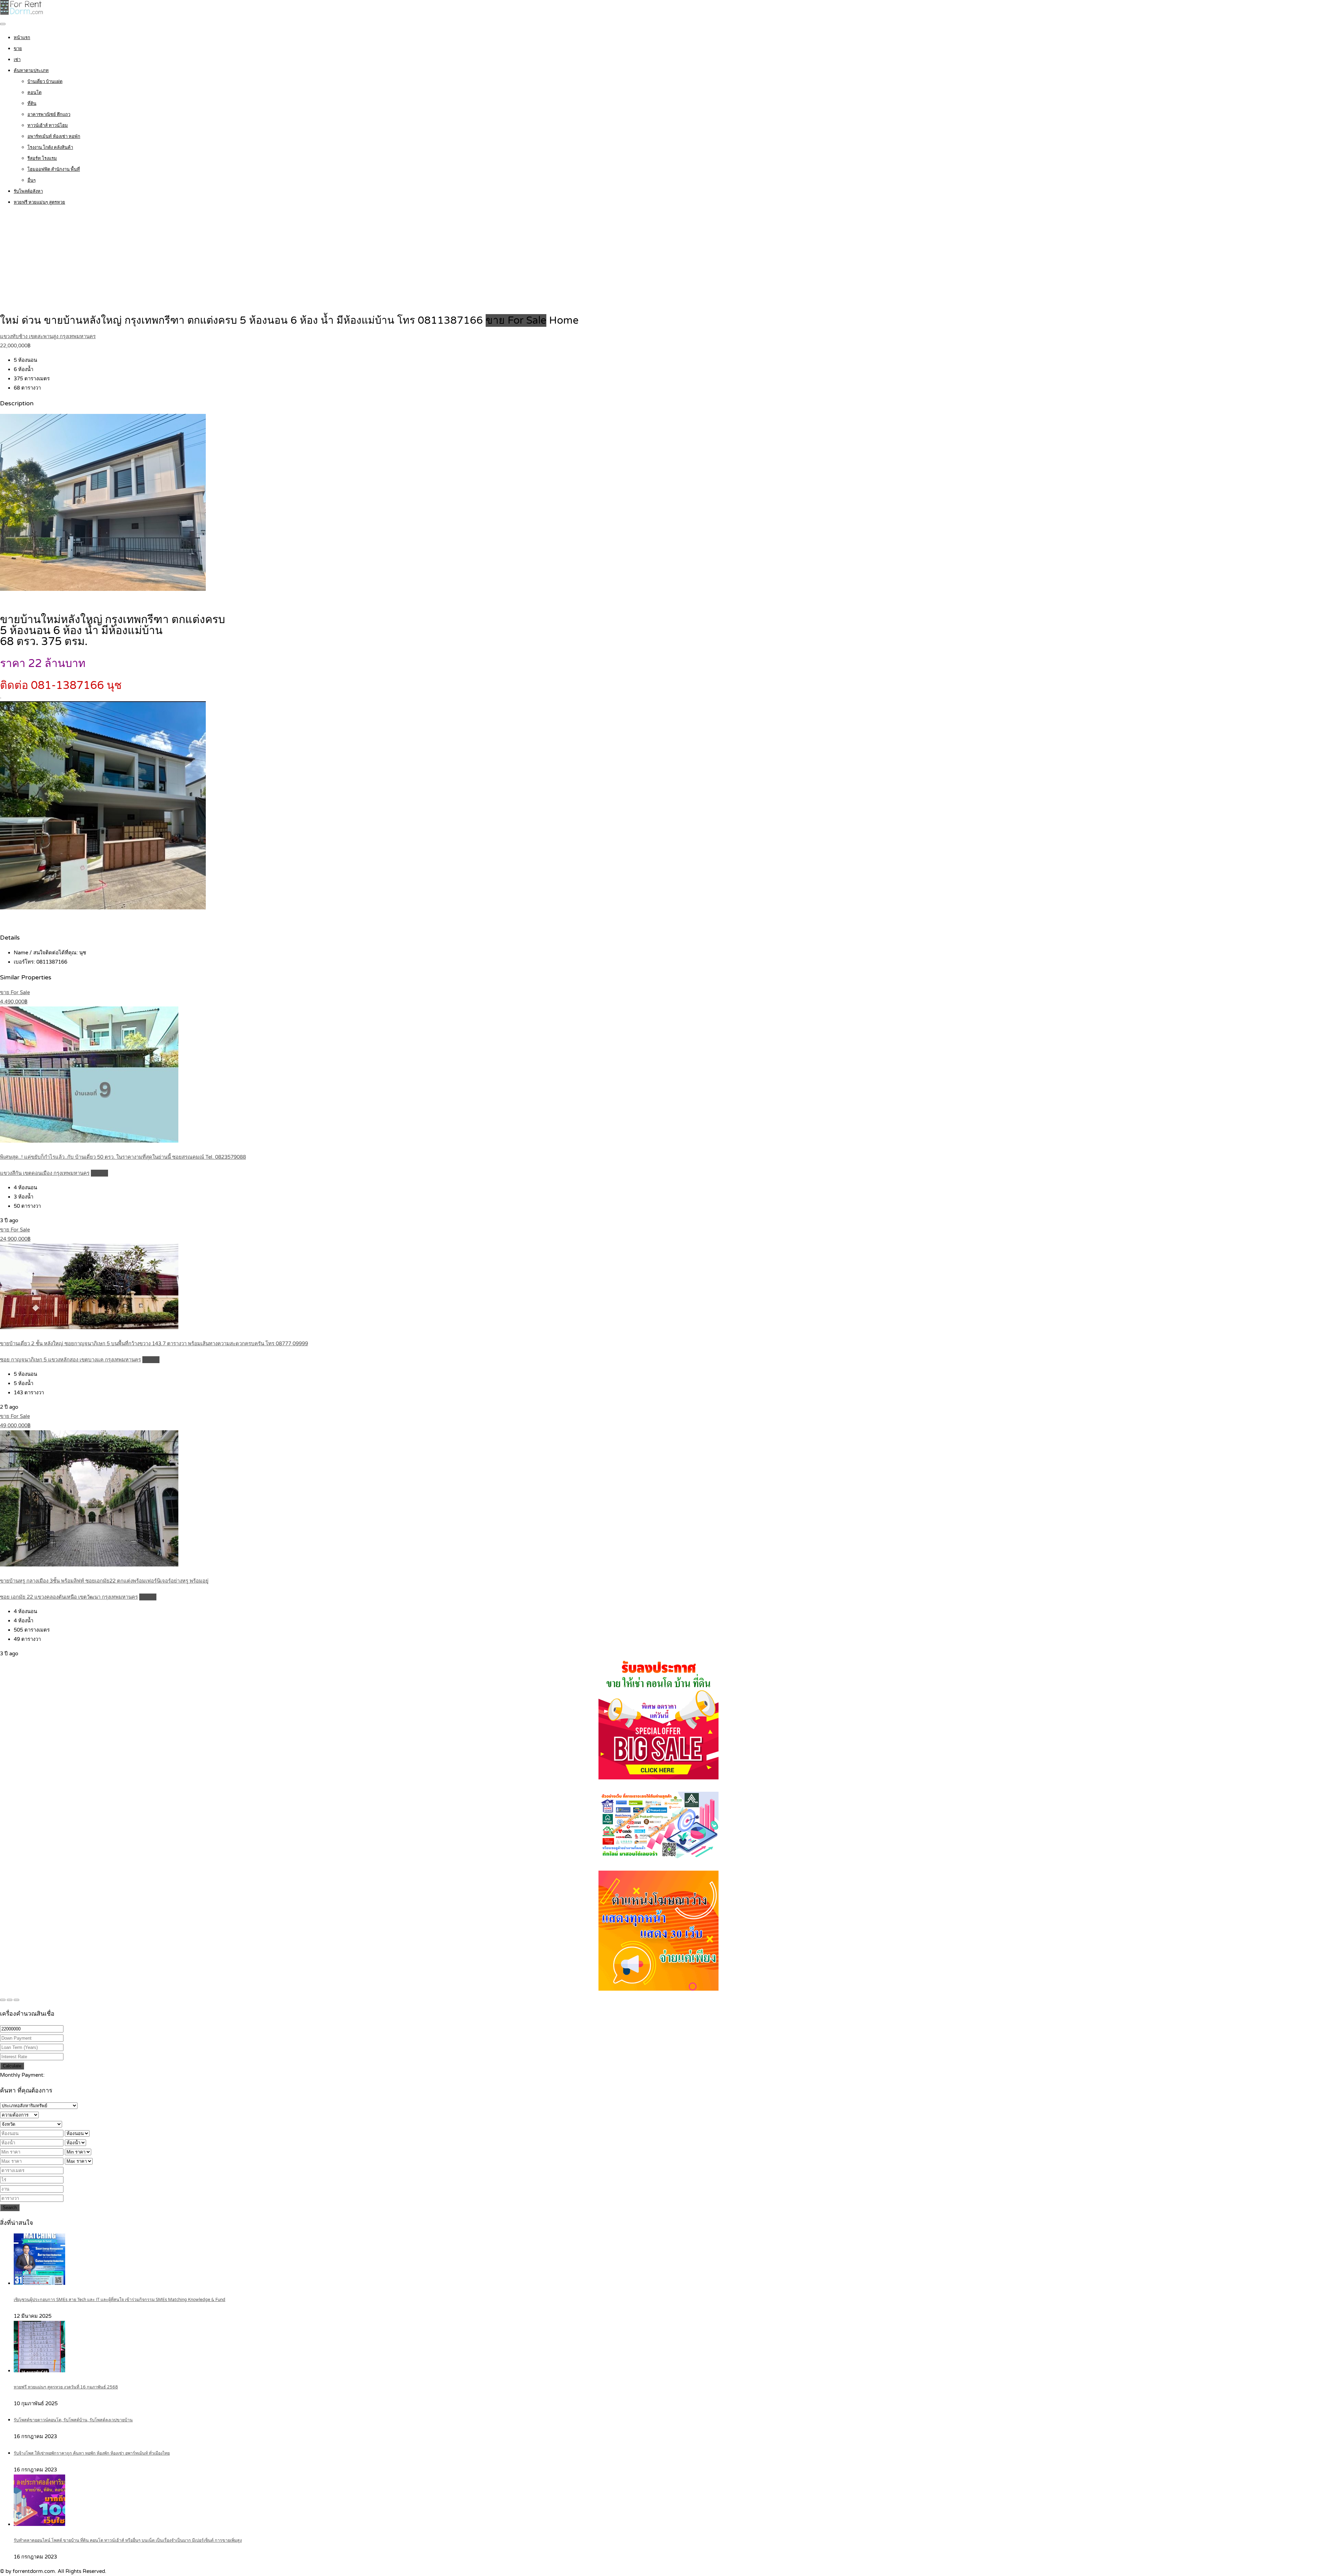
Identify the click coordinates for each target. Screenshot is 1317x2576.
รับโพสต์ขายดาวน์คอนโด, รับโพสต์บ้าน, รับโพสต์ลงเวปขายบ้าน (73, 2420)
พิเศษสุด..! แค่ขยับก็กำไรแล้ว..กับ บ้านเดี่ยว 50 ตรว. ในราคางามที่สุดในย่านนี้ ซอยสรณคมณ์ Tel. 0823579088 (123, 1157)
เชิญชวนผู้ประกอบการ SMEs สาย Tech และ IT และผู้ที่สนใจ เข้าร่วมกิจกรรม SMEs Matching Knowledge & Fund (120, 2300)
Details (99, 1173)
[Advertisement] (658, 261)
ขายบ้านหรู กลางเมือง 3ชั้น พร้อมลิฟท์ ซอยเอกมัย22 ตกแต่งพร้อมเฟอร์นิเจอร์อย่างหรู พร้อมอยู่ (104, 1581)
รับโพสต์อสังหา (28, 191)
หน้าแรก (22, 38)
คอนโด (34, 93)
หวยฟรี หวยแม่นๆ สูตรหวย (39, 202)
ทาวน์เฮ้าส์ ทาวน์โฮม (48, 126)
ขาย (18, 49)
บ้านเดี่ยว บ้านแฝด (45, 82)
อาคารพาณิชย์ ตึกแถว (49, 115)
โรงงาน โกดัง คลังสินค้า (50, 147)
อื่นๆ (32, 180)
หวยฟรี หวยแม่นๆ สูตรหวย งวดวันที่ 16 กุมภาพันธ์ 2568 (66, 2387)
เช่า (17, 60)
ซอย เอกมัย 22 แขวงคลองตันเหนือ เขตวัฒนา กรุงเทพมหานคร (69, 1597)
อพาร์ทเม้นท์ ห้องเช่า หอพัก (54, 136)
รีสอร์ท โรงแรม (42, 158)
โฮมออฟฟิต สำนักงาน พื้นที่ (54, 169)
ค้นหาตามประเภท (31, 71)
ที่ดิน (32, 104)
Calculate (12, 2066)
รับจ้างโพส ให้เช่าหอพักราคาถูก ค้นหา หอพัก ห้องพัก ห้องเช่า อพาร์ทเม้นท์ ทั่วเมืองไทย (92, 2453)
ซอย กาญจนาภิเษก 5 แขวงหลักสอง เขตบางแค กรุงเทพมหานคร (70, 1360)
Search (10, 2208)
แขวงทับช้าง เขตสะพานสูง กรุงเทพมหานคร (48, 336)
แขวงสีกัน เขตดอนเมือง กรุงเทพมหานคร (45, 1173)
